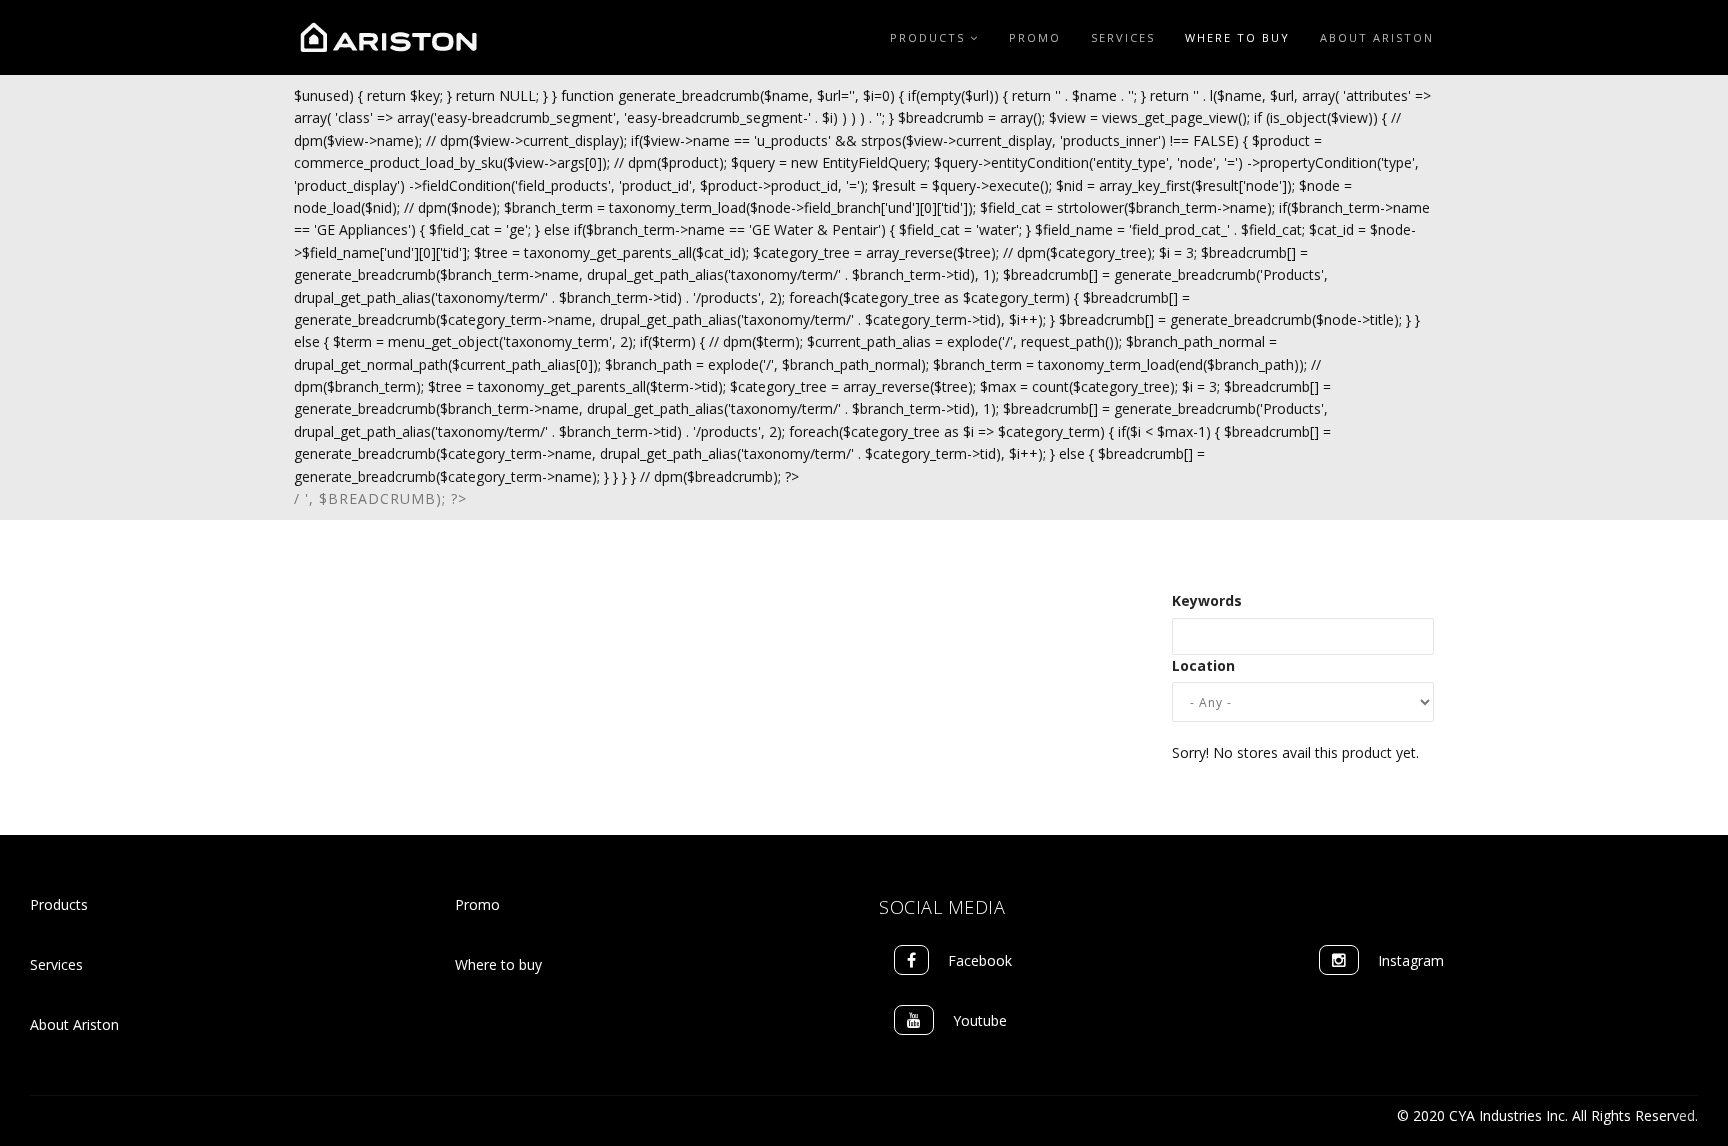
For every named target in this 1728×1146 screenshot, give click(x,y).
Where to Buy (1237, 37)
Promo (1035, 37)
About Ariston (1377, 37)
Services (1123, 37)
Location (1203, 665)
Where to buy (498, 964)
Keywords (1207, 600)
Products (930, 37)
